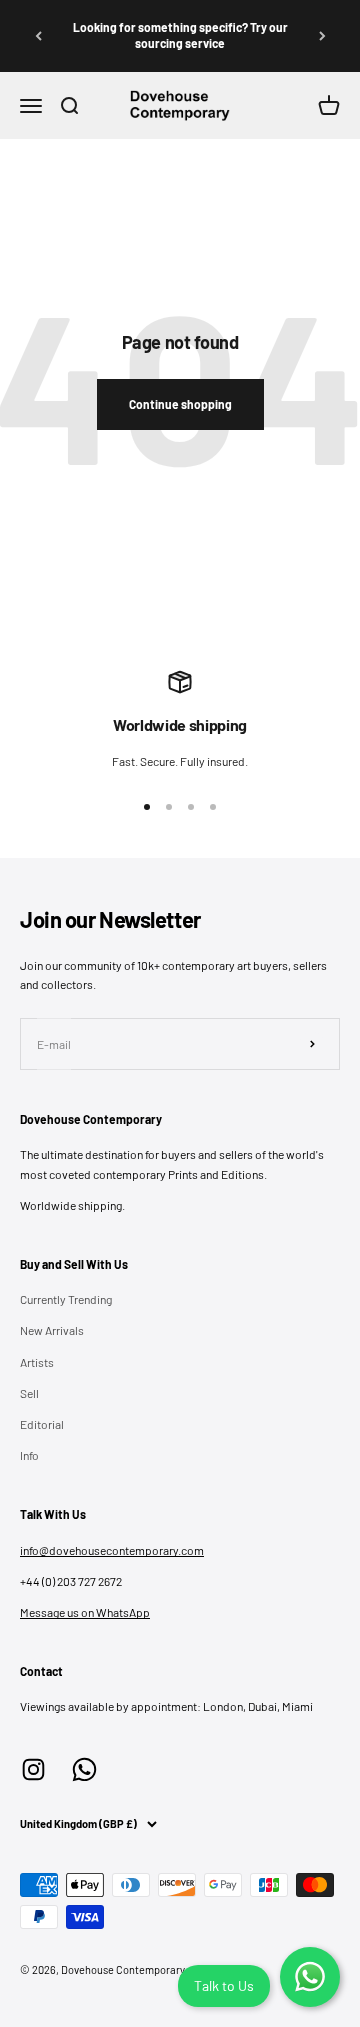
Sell (29, 1393)
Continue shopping (180, 404)
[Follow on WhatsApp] (84, 1769)
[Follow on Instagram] (33, 1769)
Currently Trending (66, 1299)
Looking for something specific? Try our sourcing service (180, 35)
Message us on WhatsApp (85, 1612)
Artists (37, 1362)
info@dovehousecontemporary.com (112, 1550)
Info (29, 1455)
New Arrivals (52, 1330)
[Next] (322, 36)
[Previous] (38, 36)
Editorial (42, 1424)
